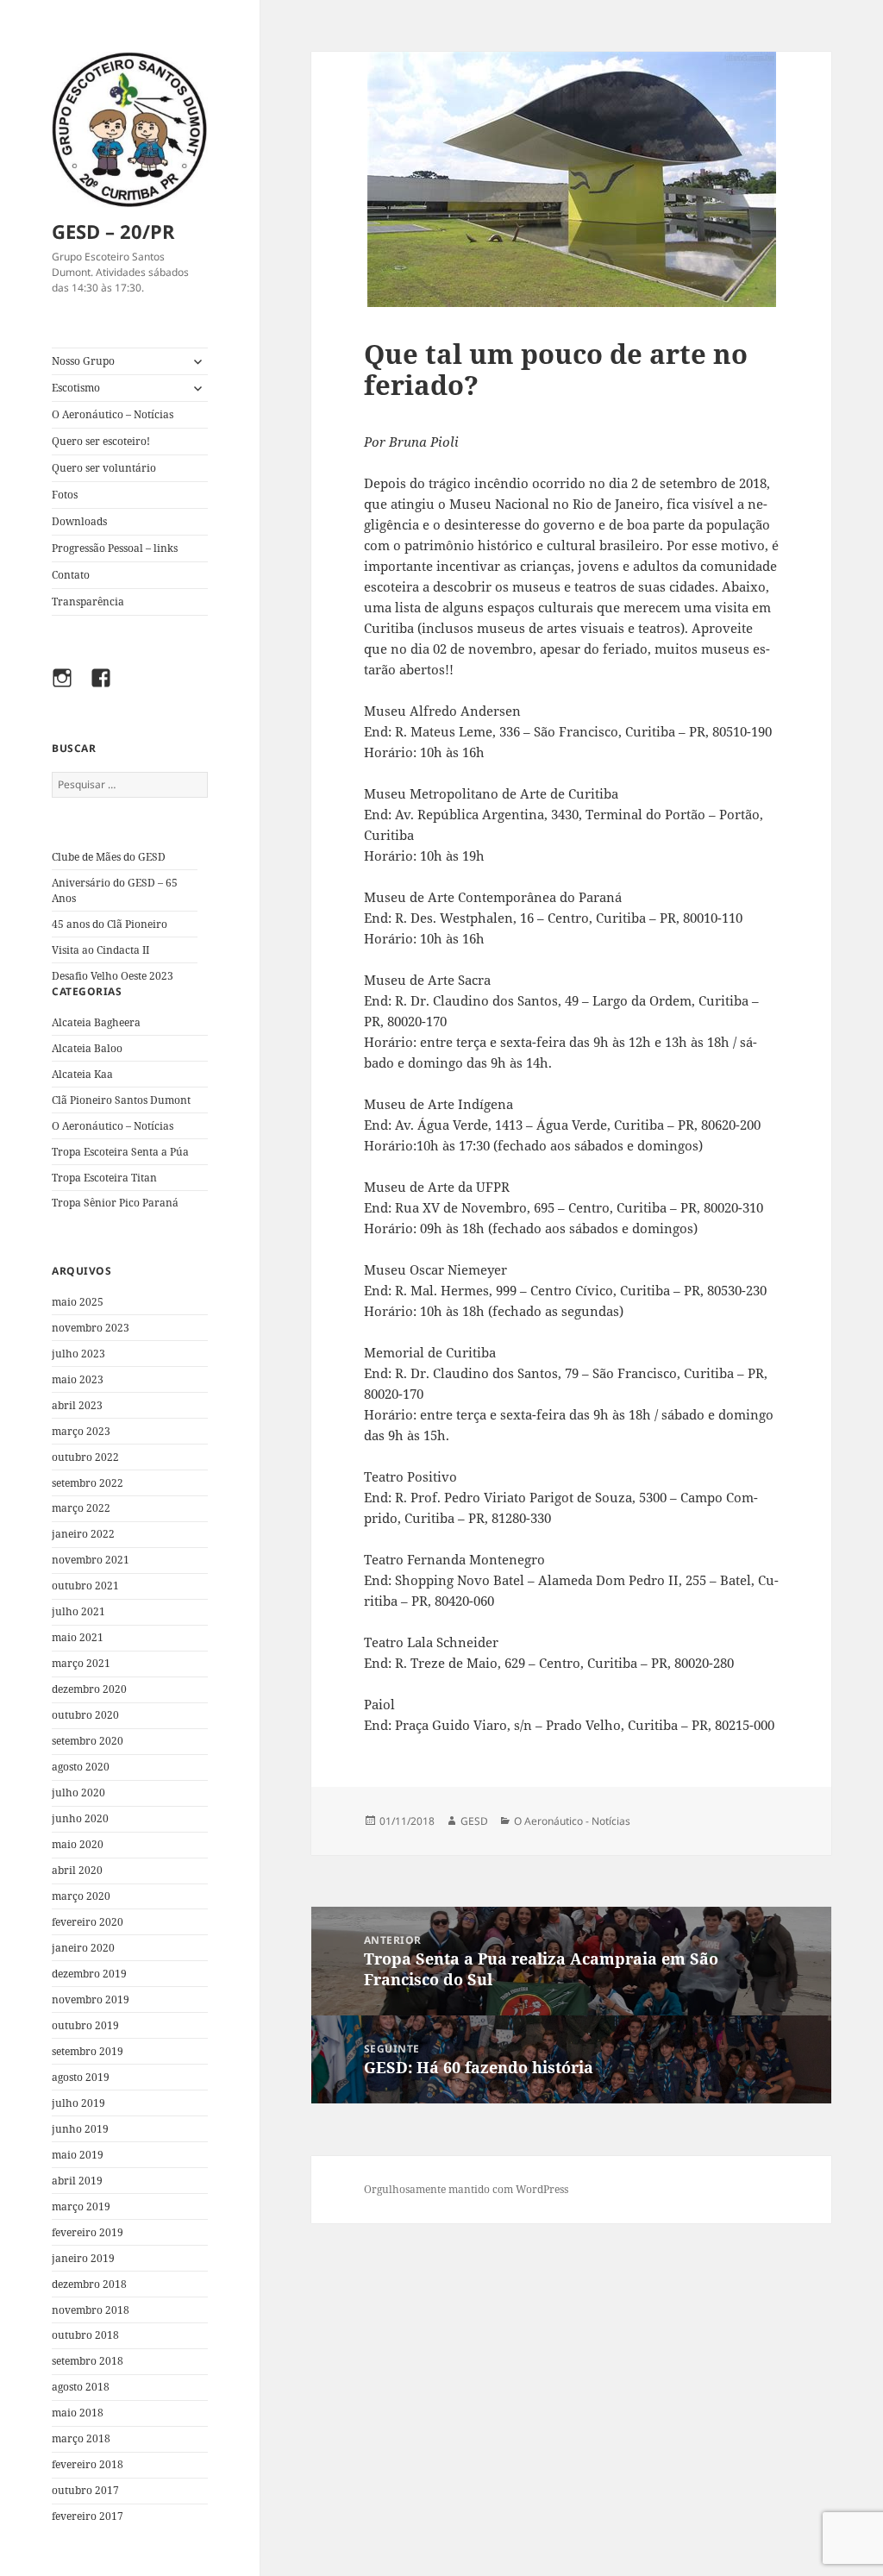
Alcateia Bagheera (96, 1022)
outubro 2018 (85, 2335)
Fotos (65, 495)
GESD (474, 1821)
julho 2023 (78, 1354)
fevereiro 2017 (88, 2516)
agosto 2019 (81, 2077)
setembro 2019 (88, 2051)
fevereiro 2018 (88, 2464)
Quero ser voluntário (104, 468)
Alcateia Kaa (82, 1074)
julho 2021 (78, 1611)
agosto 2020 (81, 1767)
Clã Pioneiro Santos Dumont (121, 1100)
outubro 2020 (85, 1715)
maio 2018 (78, 2413)
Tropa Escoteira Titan (104, 1178)
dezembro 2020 (89, 1689)
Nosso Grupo (83, 361)
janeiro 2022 (83, 1534)
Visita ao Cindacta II (100, 950)
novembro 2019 (91, 1999)
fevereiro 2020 (88, 1922)
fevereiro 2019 (88, 2232)
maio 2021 (78, 1637)
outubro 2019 (85, 2025)
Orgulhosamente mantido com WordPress (466, 2189)
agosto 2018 (81, 2387)
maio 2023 (78, 1379)
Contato (71, 575)
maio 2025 (78, 1302)
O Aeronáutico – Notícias (113, 414)
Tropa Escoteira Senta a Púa (120, 1152)
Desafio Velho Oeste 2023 (113, 976)
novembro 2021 (91, 1560)
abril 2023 (77, 1405)
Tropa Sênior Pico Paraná (115, 1203)
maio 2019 (78, 2155)
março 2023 (81, 1431)
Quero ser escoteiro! (101, 441)
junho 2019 (80, 2129)
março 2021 (81, 1663)
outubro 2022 (85, 1457)
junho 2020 (80, 1818)
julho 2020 (78, 1793)
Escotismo (76, 388)
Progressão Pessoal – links (115, 548)
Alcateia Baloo (87, 1048)
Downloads (79, 521)
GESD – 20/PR (113, 231)
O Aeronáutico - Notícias (572, 1821)
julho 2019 (78, 2103)
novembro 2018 (91, 2310)
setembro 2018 (88, 2361)
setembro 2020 (88, 1741)
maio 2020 (78, 1844)
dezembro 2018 (89, 2284)
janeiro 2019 (83, 2258)
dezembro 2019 (89, 1974)
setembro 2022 (88, 1483)
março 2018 (81, 2438)
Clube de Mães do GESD (109, 857)
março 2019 (81, 2206)
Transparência (88, 602)
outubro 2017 (85, 2490)
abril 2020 (77, 1870)
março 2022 (81, 1508)
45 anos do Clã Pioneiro (110, 924)
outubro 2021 (85, 1586)
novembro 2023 (91, 1328)
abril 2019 (77, 2181)
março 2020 (81, 1896)
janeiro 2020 (83, 1948)
